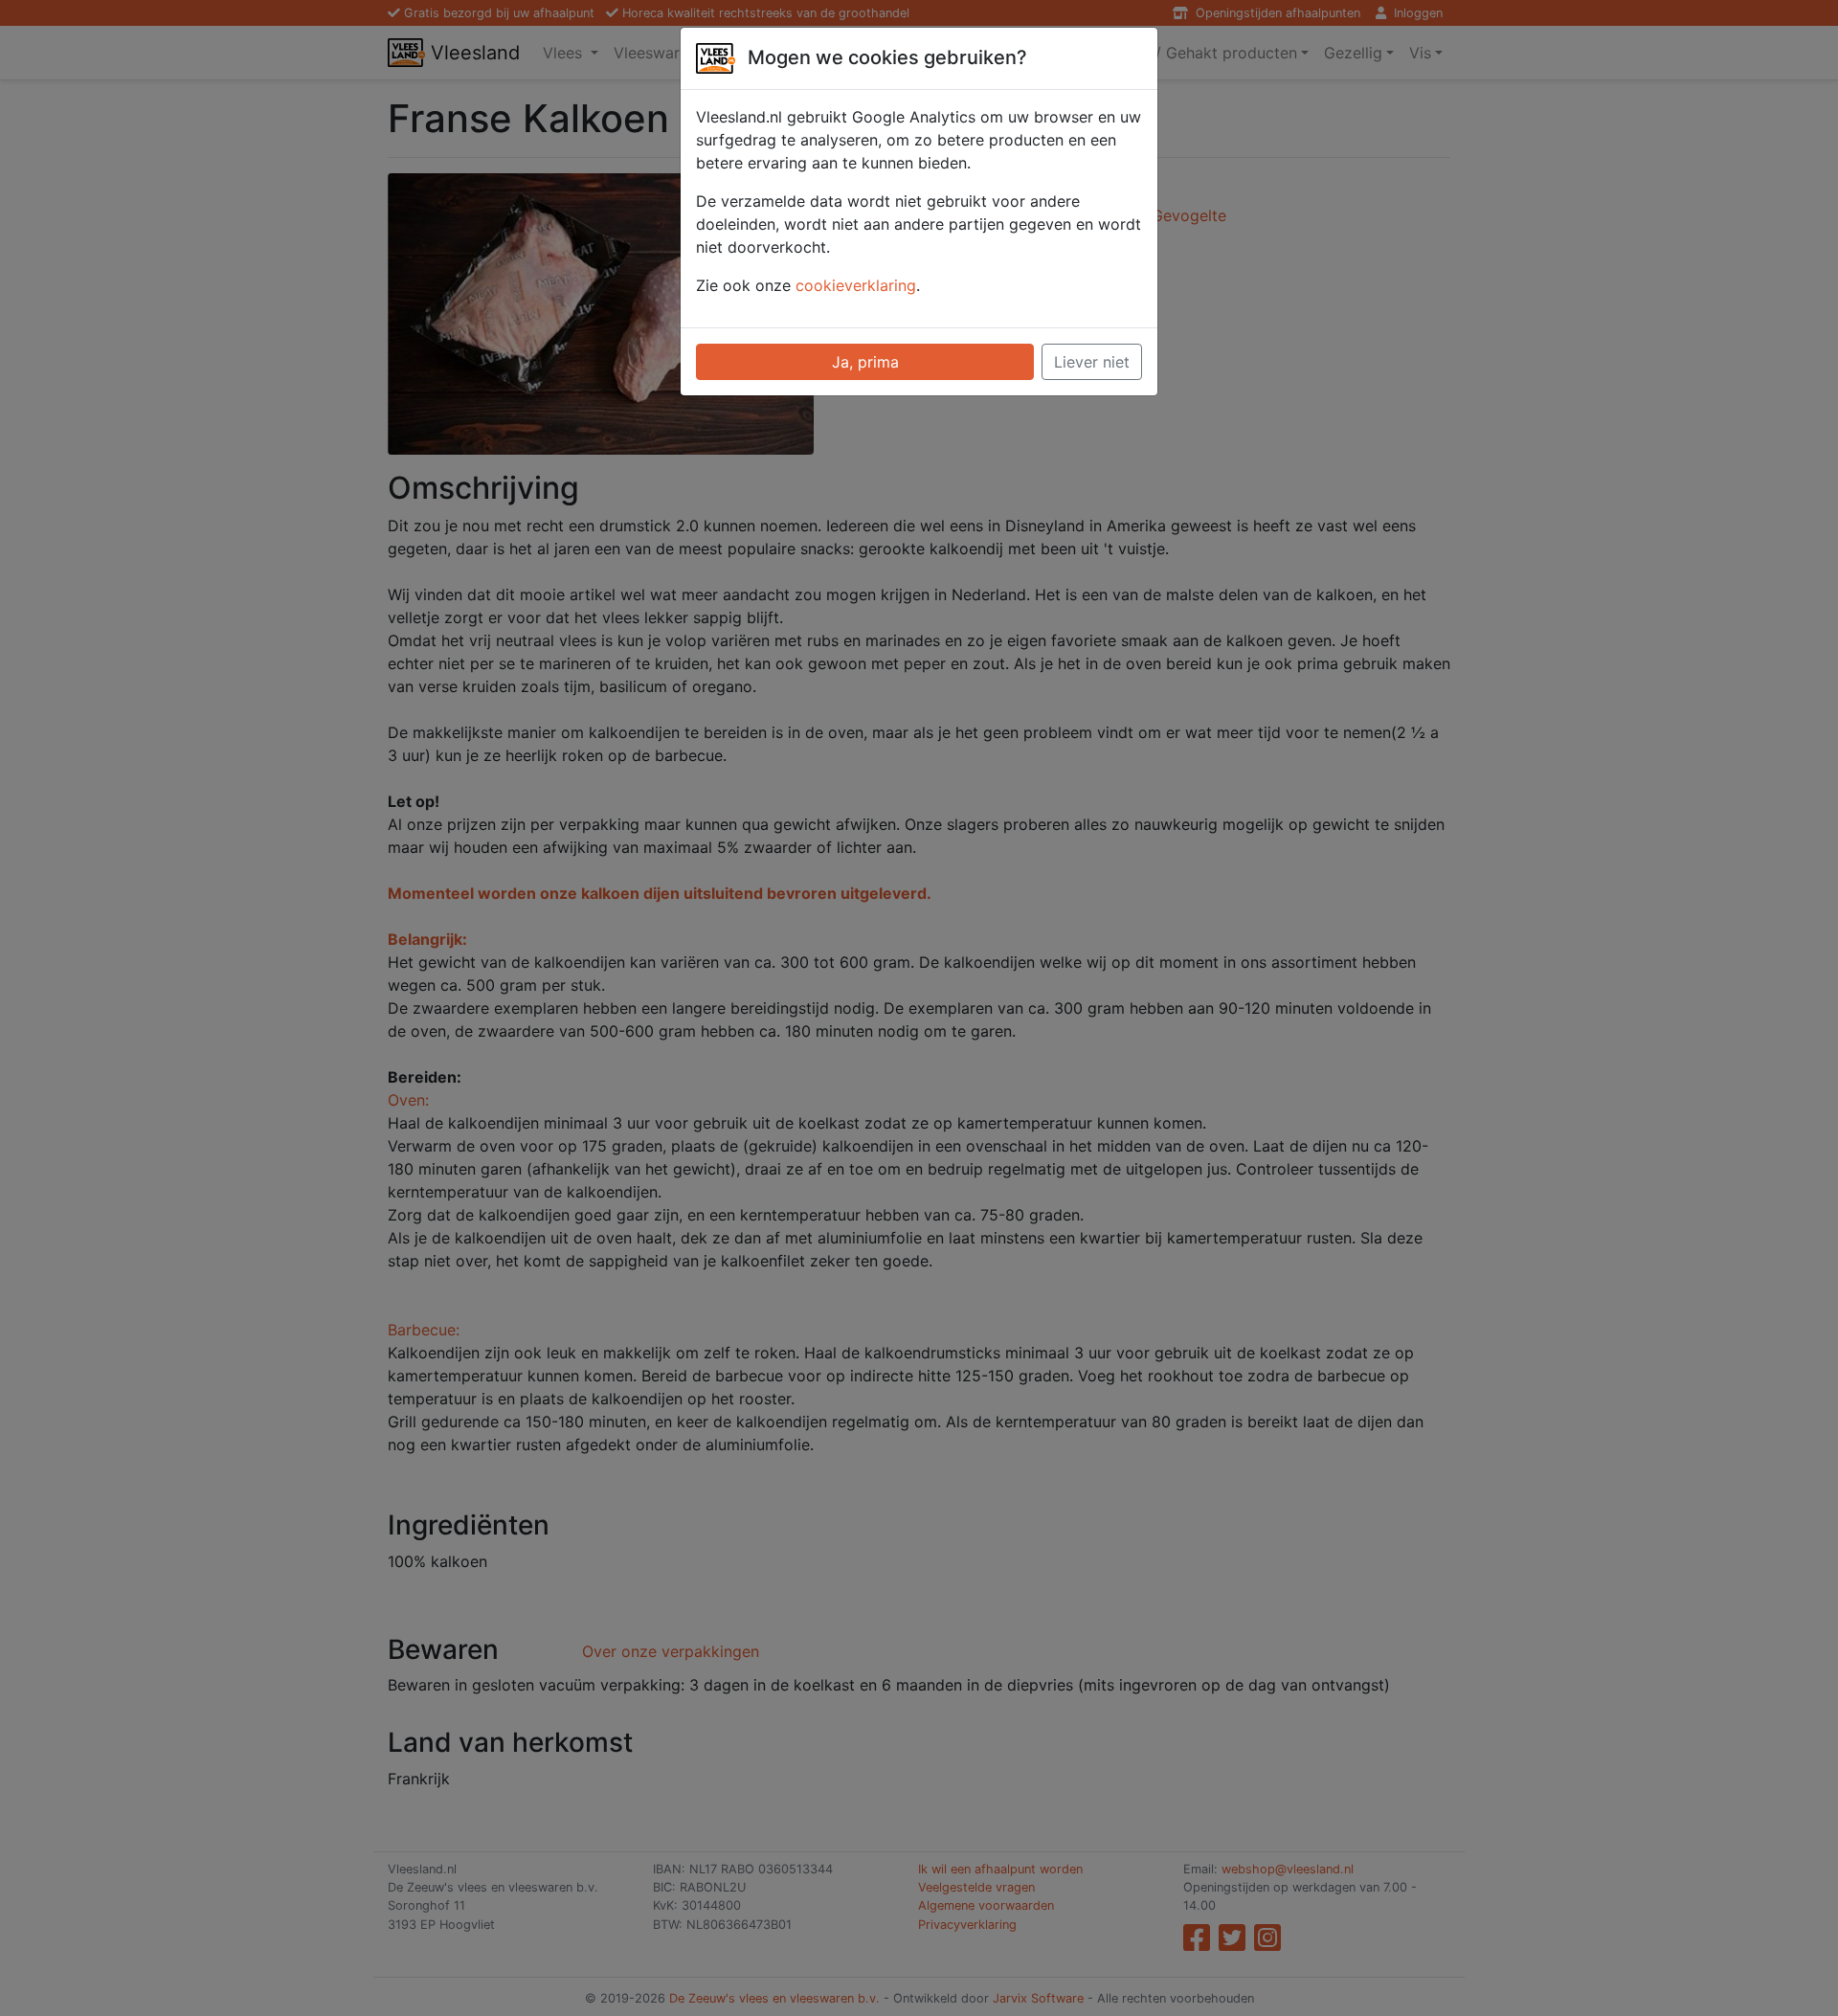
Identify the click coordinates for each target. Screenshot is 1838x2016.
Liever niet (1092, 362)
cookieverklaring (856, 285)
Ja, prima (865, 362)
